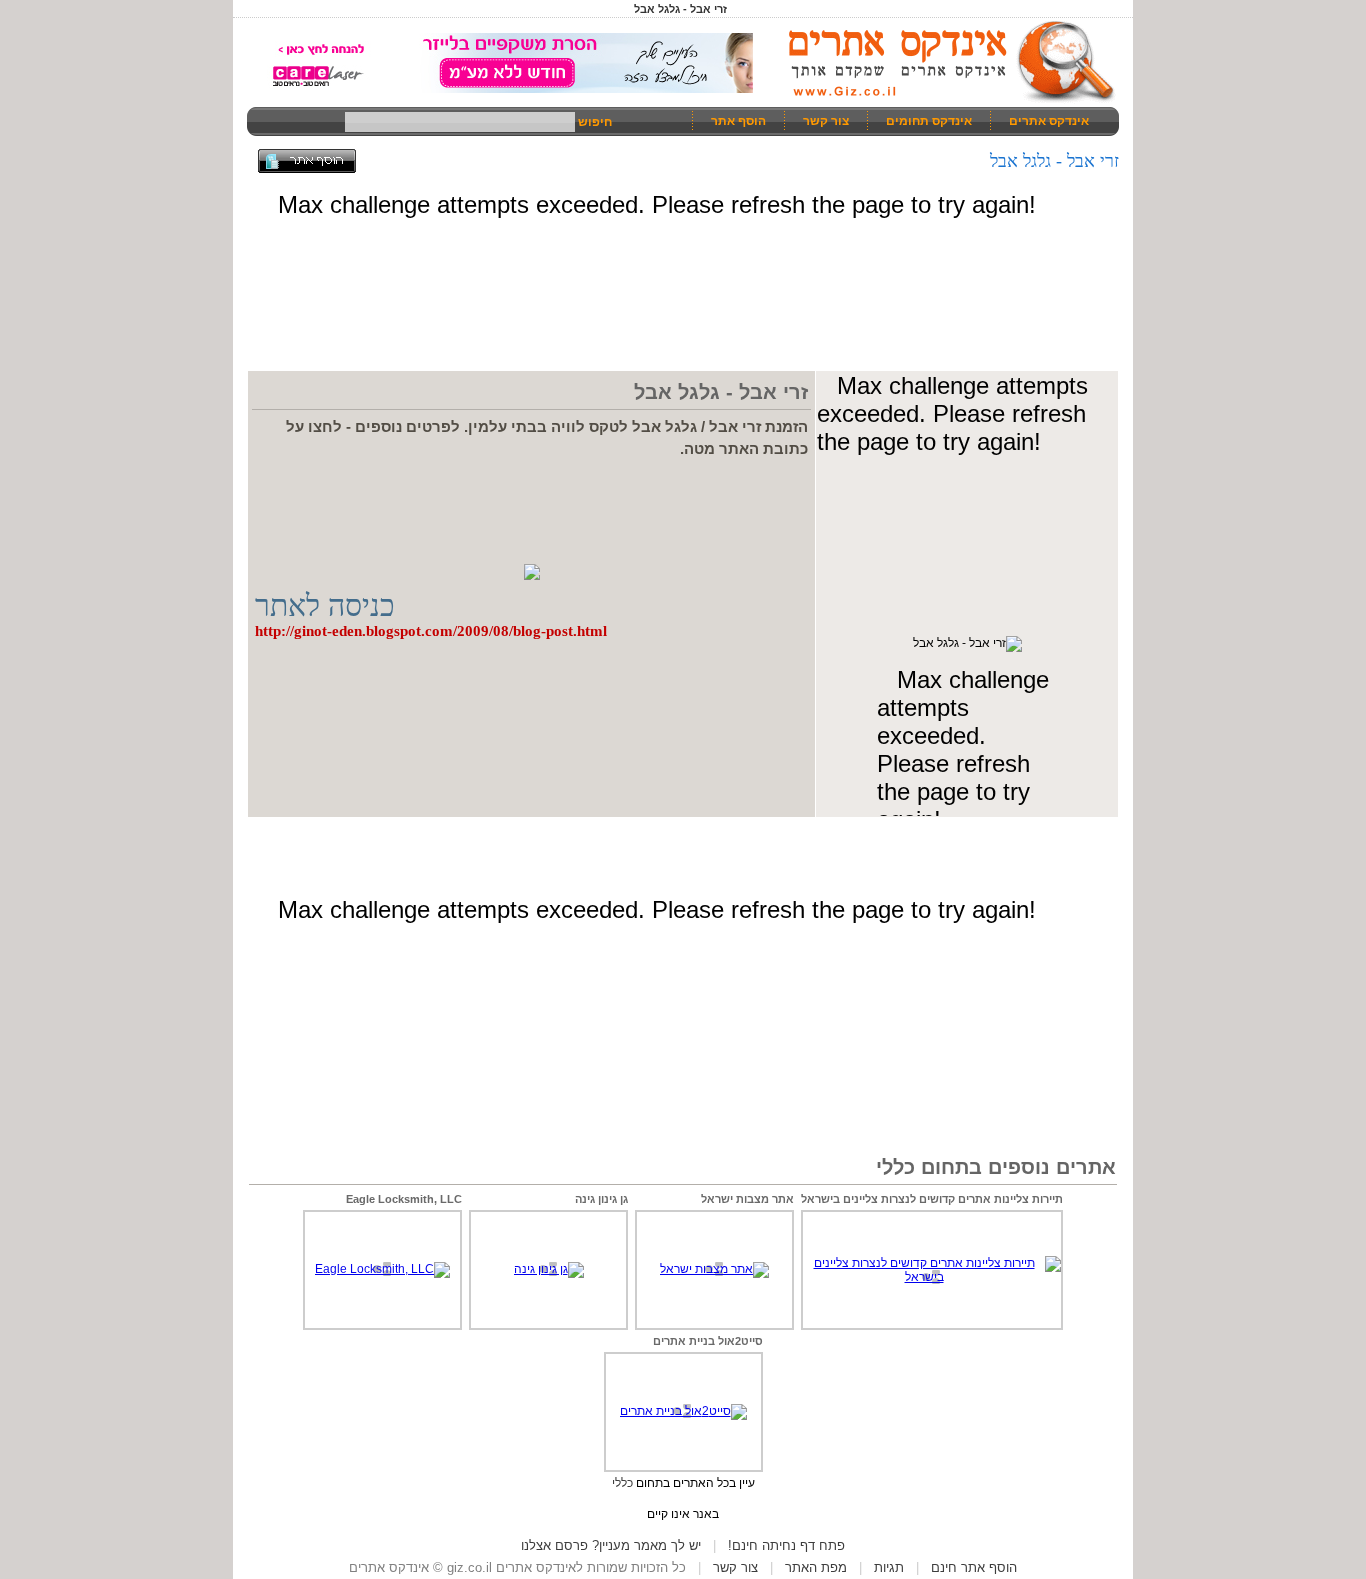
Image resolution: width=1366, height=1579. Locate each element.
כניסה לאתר (325, 605)
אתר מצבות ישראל (747, 1199)
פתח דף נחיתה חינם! (786, 1545)
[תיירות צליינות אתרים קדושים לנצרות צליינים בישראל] (932, 1277)
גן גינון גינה (601, 1199)
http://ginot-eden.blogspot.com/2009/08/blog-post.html (431, 631)
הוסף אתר (738, 121)
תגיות (889, 1567)
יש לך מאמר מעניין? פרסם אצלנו (611, 1545)
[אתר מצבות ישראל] (714, 1269)
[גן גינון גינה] (549, 1269)
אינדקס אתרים (1049, 121)
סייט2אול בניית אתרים (708, 1341)
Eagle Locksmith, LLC (404, 1199)
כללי (622, 1483)
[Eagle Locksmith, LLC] (382, 1269)
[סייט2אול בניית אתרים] (683, 1411)
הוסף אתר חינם (974, 1567)
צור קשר (826, 121)
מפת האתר (816, 1567)
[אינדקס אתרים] (945, 100)
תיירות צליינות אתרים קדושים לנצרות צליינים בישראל (932, 1199)
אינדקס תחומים (929, 121)
